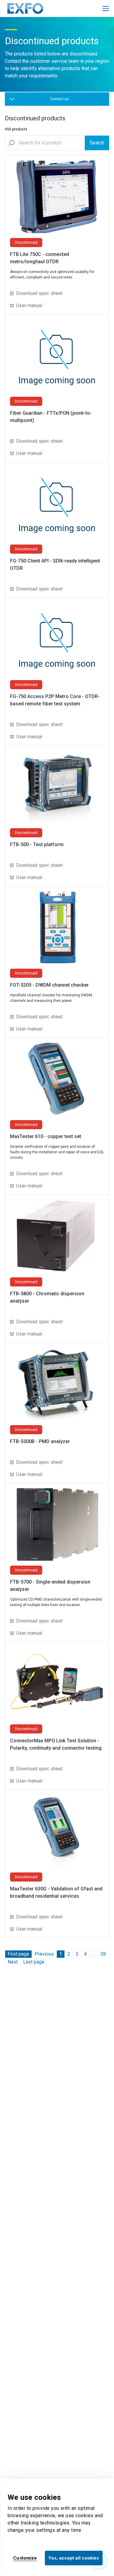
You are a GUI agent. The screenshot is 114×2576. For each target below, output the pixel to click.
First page (18, 1954)
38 (103, 1954)
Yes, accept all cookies (74, 2558)
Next (13, 1962)
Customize (25, 2558)
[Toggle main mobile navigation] (106, 9)
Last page (34, 1962)
